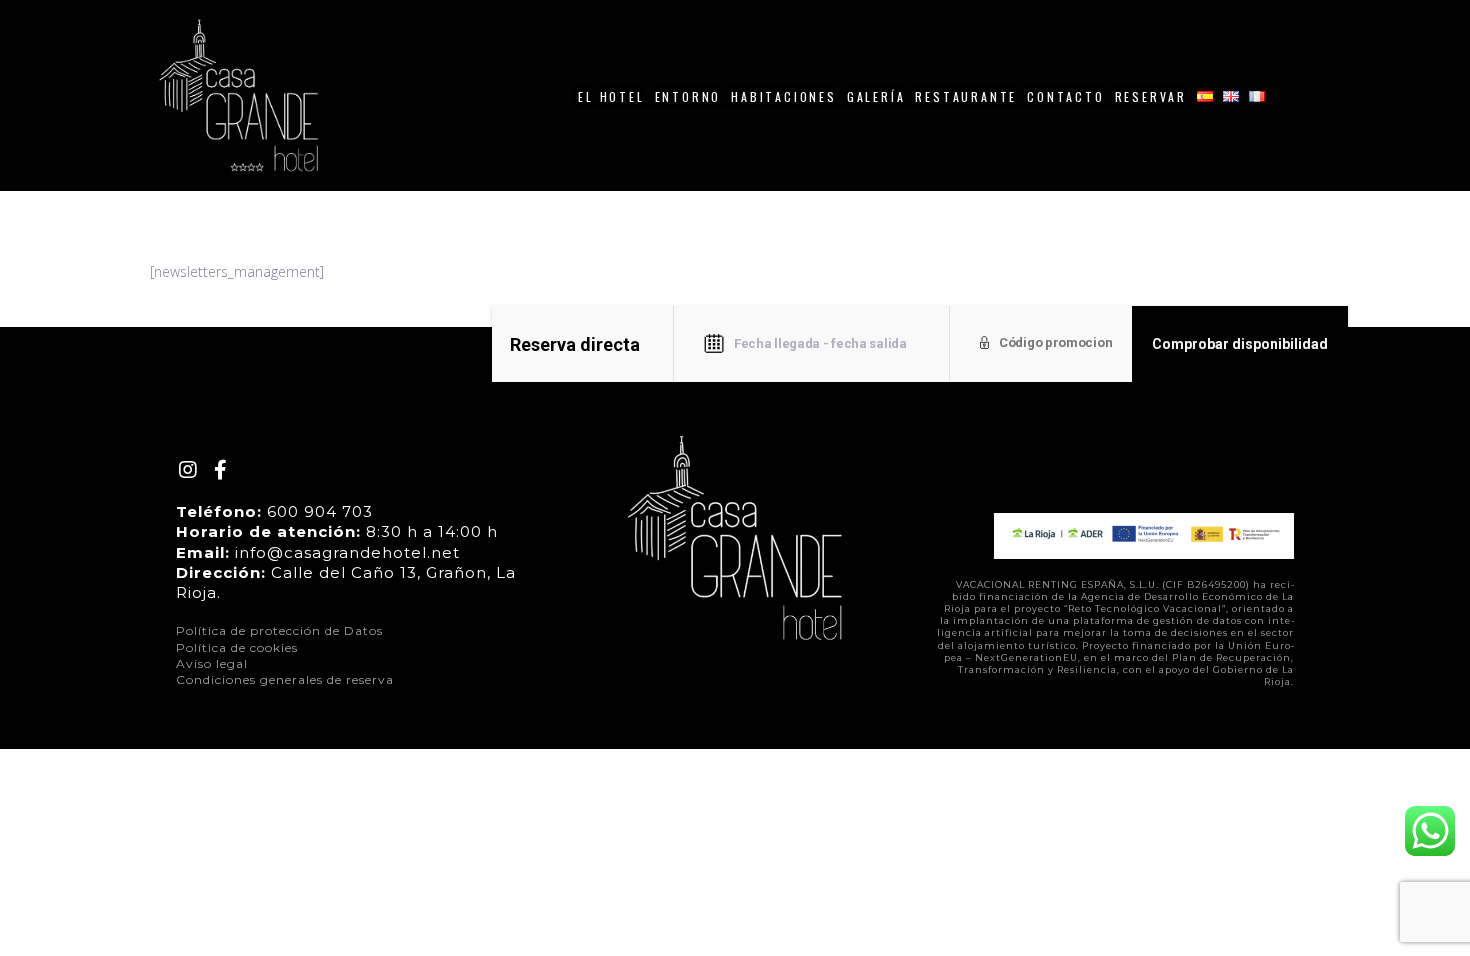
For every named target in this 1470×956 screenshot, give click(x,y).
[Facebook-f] (220, 470)
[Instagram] (188, 470)
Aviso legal (212, 663)
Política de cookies (237, 647)
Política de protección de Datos (279, 630)
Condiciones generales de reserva (285, 679)
